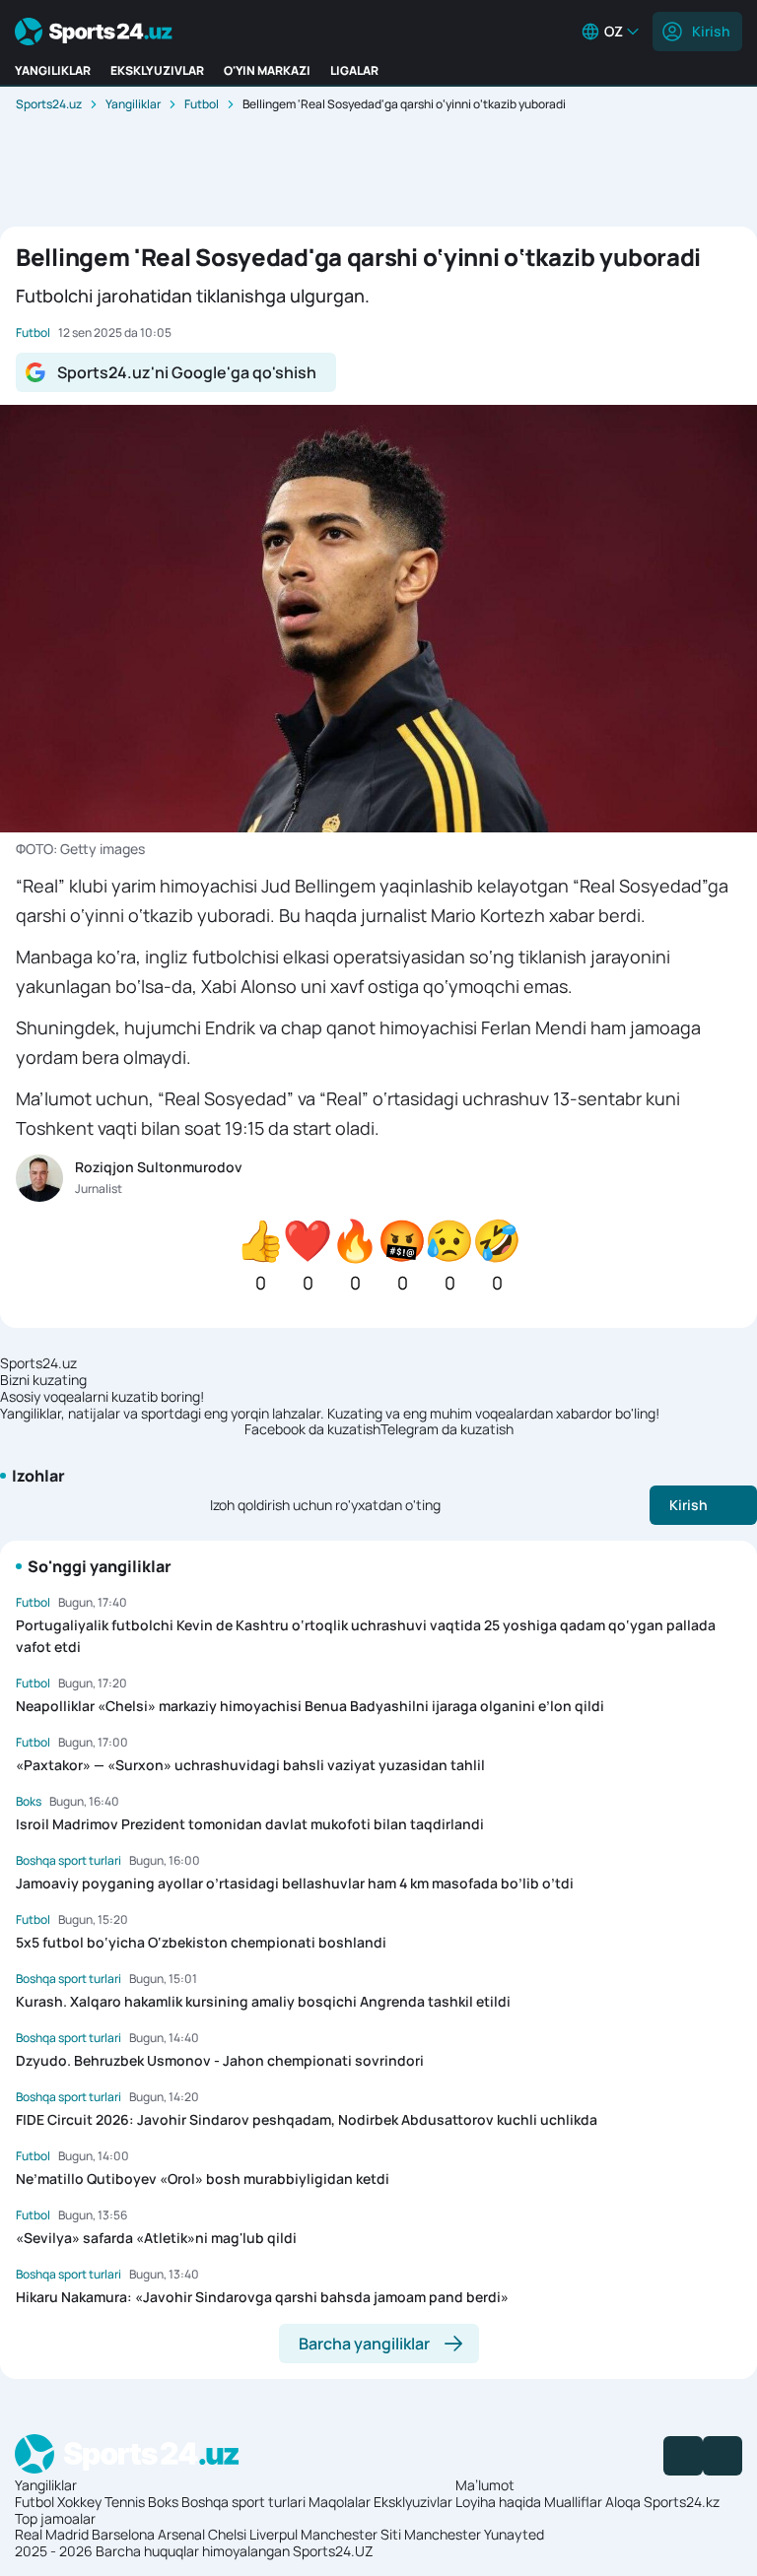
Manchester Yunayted (474, 2534)
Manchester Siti (351, 2534)
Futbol (202, 104)
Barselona (123, 2534)
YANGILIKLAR (53, 70)
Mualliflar (573, 2502)
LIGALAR (354, 70)
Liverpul (274, 2534)
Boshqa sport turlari (243, 2502)
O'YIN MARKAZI (267, 70)
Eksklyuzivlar (413, 2502)
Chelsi (227, 2534)
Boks (163, 2502)
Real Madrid (52, 2534)
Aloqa (623, 2502)
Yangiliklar (133, 104)
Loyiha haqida (498, 2502)
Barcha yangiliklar (364, 2344)
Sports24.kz (682, 2502)
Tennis (125, 2502)
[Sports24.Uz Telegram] (723, 2456)
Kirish (711, 31)
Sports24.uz (49, 104)
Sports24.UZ (333, 2551)
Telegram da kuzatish (447, 1430)
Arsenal (181, 2534)
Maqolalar (340, 2502)
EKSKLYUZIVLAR (157, 70)
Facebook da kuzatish (312, 1430)
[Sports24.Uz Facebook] (683, 2456)
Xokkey (79, 2502)
